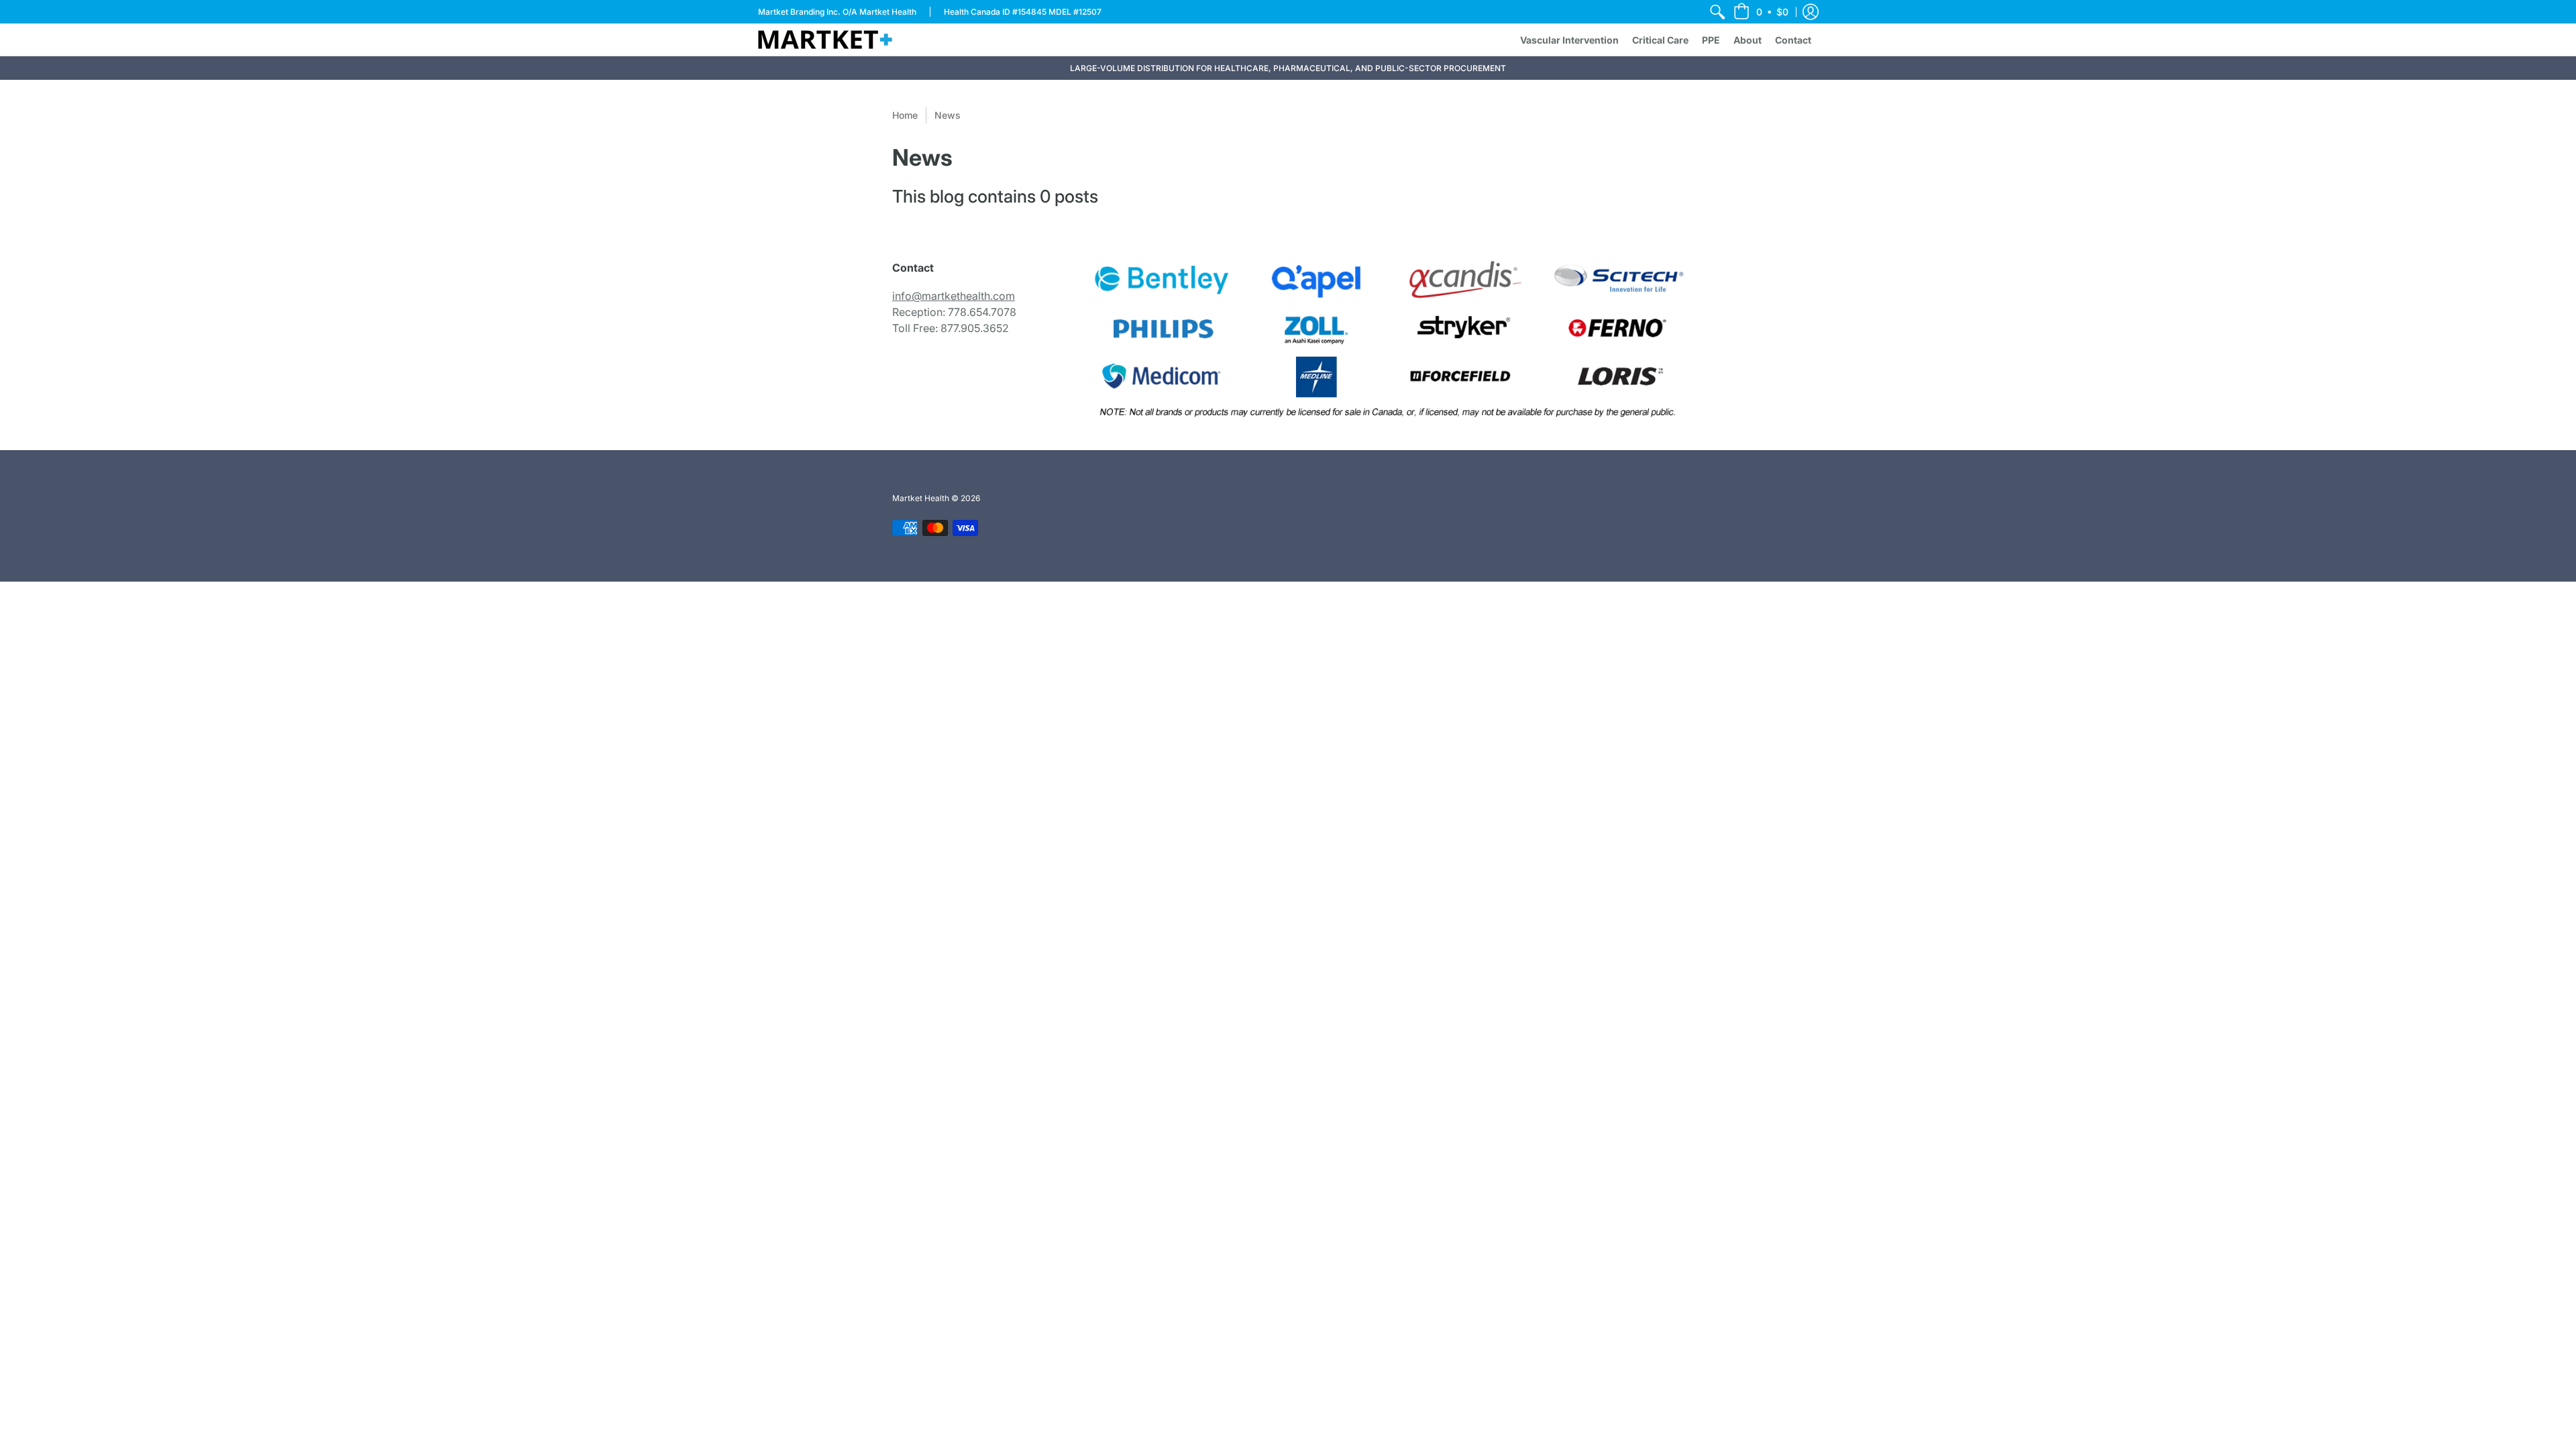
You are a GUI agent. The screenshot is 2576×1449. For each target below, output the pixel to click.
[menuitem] (1717, 12)
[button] (1761, 12)
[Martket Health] (825, 40)
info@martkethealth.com (954, 296)
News (948, 115)
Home (905, 115)
